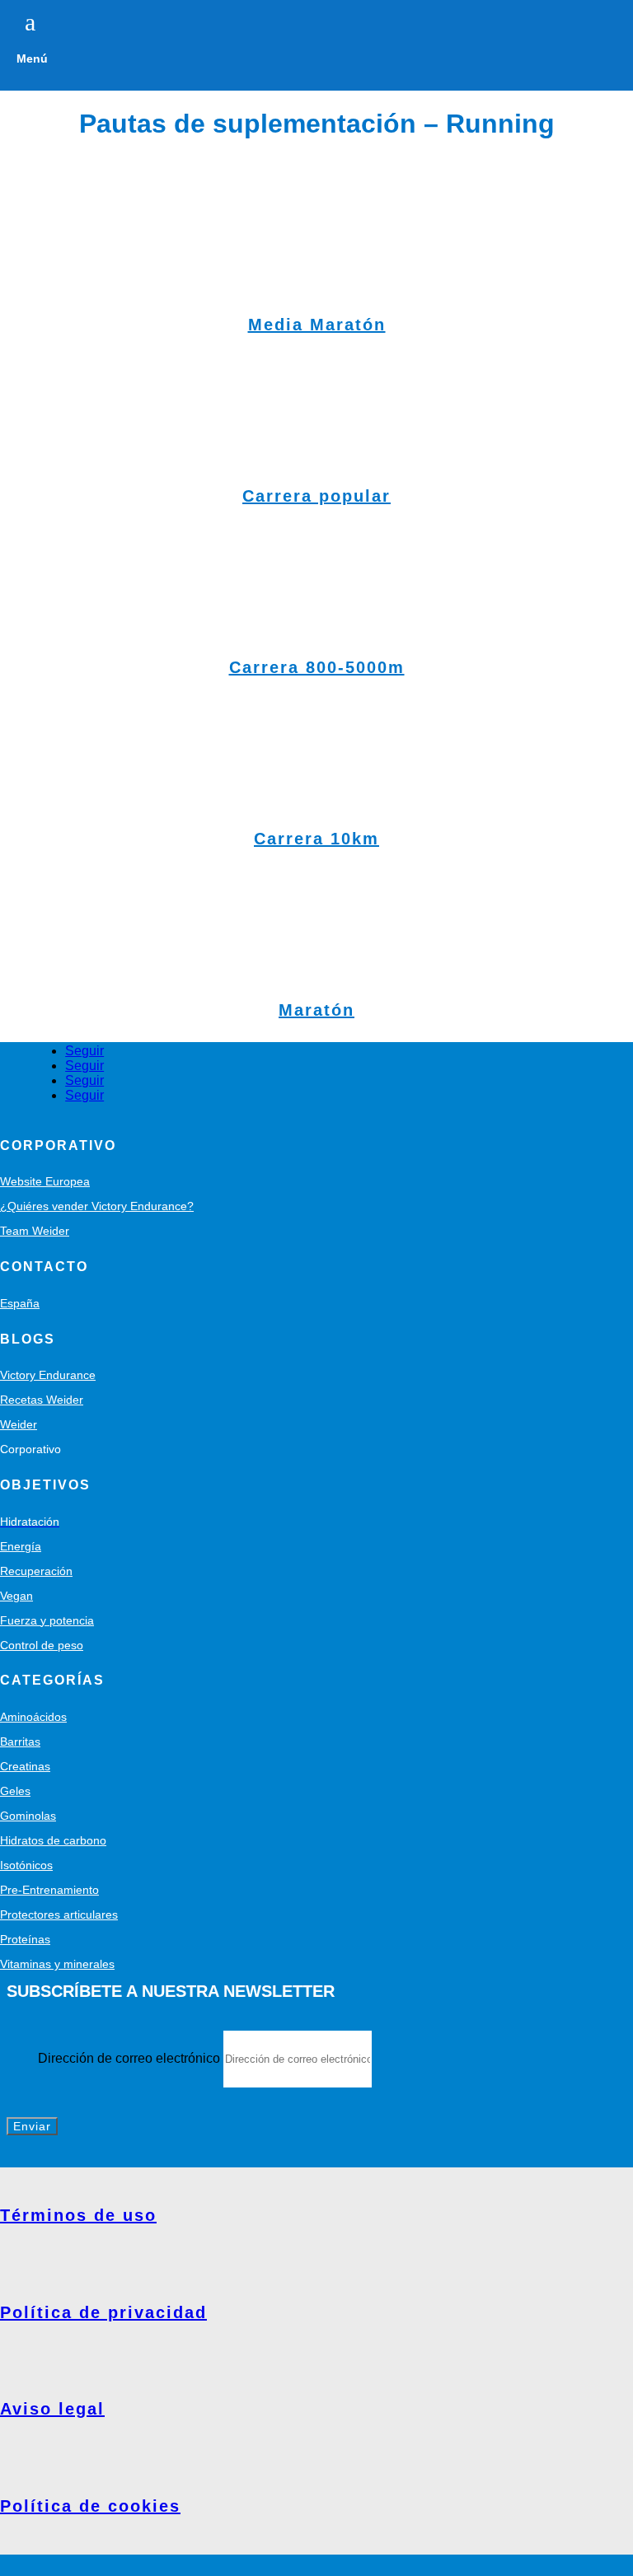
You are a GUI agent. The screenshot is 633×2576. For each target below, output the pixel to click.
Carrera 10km (316, 839)
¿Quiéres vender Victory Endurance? (97, 1206)
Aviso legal (52, 2409)
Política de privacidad (103, 2312)
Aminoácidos (33, 1717)
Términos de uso (78, 2215)
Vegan (16, 1596)
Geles (15, 1791)
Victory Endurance (48, 1375)
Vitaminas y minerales (57, 1964)
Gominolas (28, 1816)
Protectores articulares (59, 1914)
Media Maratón (317, 325)
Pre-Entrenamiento (49, 1890)
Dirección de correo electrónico (129, 2058)
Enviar (32, 2126)
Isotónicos (26, 1865)
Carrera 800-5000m (317, 667)
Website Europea (45, 1181)
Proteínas (25, 1939)
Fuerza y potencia (47, 1620)
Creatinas (25, 1766)
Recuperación (36, 1571)
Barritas (20, 1741)
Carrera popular (316, 496)
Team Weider (35, 1231)
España (20, 1303)
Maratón (316, 1010)
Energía (21, 1546)
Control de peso (42, 1645)
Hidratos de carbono (53, 1840)
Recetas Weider (42, 1400)
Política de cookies (90, 2506)
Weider (19, 1424)
